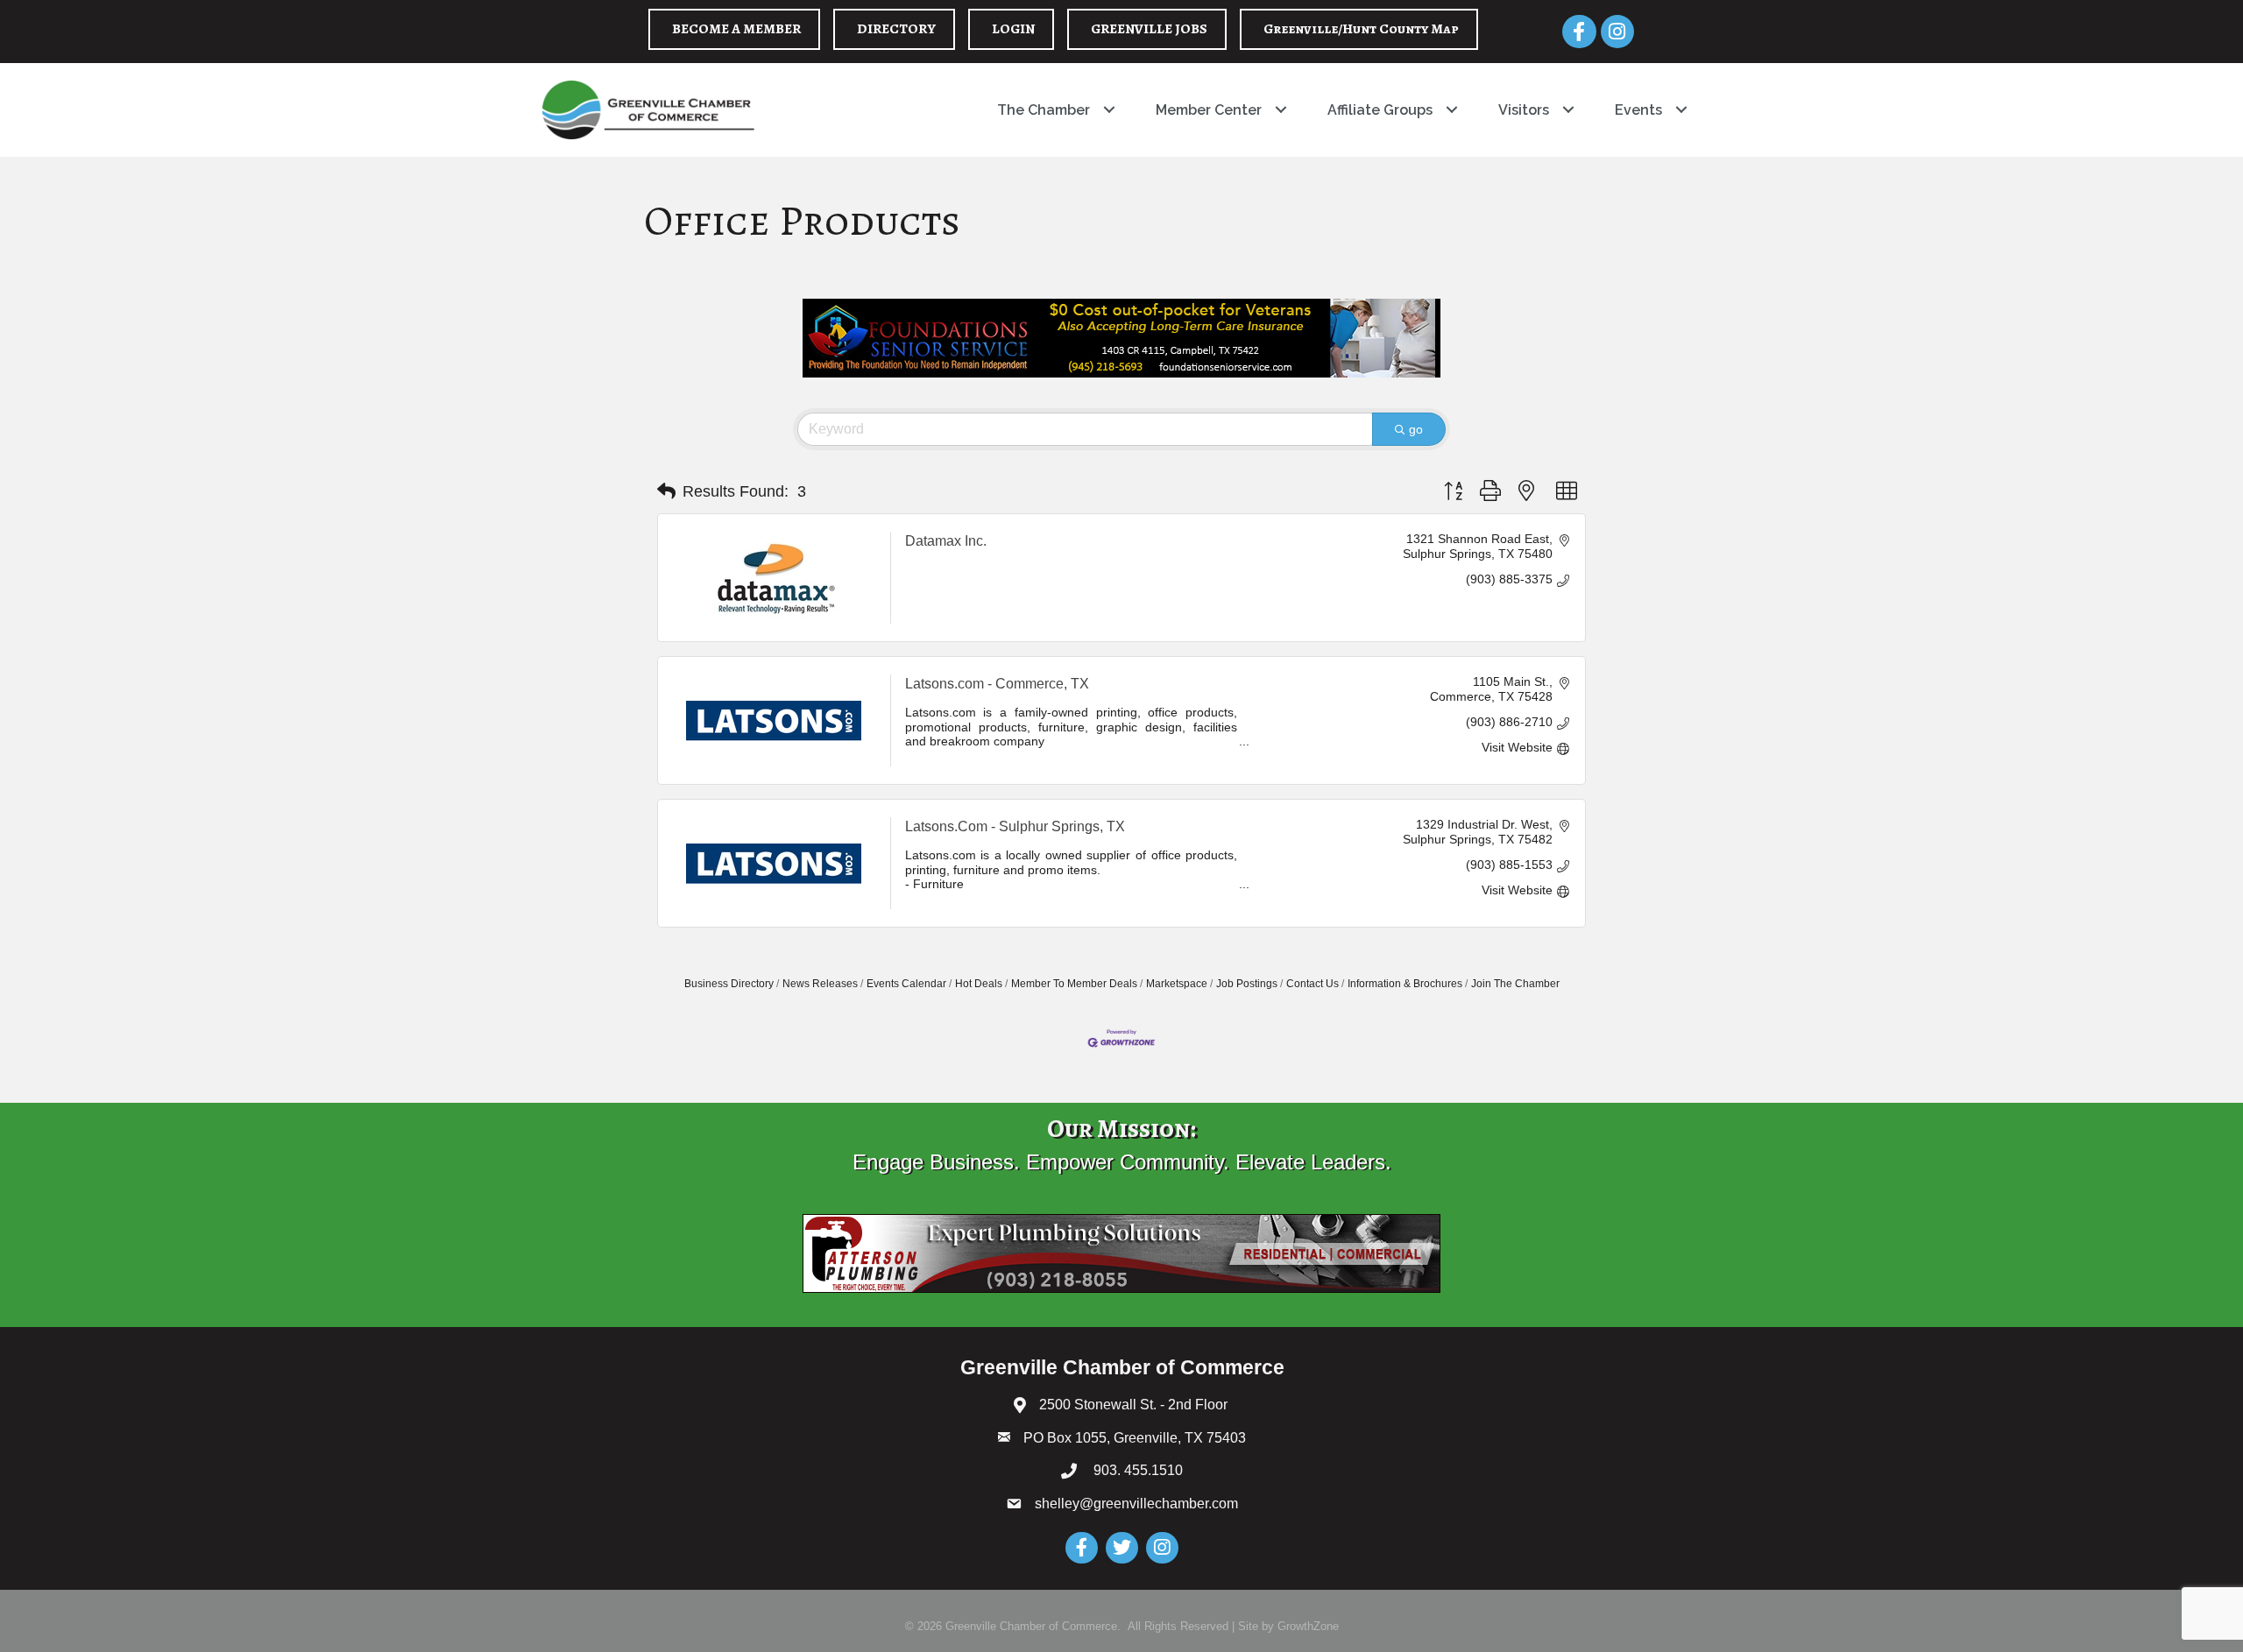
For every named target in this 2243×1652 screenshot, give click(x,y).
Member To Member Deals (1074, 984)
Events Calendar (906, 984)
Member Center (1209, 110)
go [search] (1416, 429)
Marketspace (1177, 984)
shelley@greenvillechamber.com (1136, 1504)
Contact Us (1313, 984)
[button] (666, 491)
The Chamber (1044, 110)
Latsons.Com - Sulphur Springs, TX (1015, 826)
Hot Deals (979, 984)
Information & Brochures (1405, 984)
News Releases (820, 984)
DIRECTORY (896, 29)
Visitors (1524, 110)
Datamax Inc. (946, 541)
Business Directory (729, 984)
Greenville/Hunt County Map (1361, 29)
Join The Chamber (1515, 984)
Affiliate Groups (1380, 110)
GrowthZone (1308, 1626)
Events (1638, 110)
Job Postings (1247, 984)
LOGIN (1013, 29)
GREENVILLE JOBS (1149, 29)
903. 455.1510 (1136, 1470)
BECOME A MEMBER (736, 29)
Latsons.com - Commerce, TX (997, 684)
